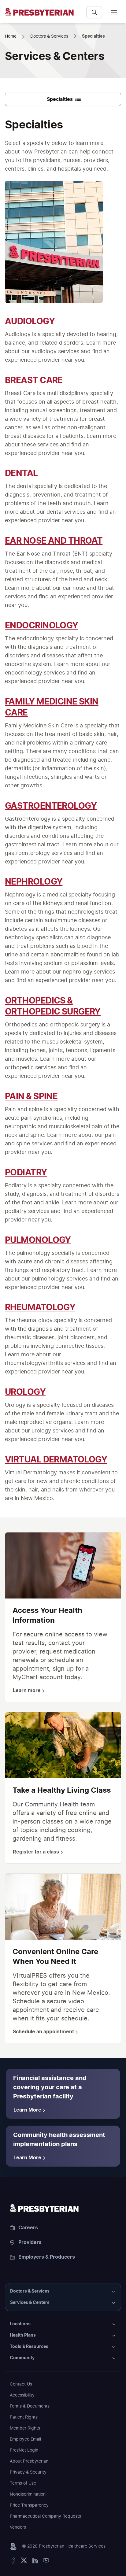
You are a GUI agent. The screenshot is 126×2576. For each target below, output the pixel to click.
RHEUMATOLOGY (40, 1308)
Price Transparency (29, 2505)
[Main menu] (114, 12)
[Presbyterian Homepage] (43, 15)
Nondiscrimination (28, 2494)
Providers (30, 2242)
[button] (63, 2291)
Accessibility (22, 2395)
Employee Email (25, 2439)
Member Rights (25, 2428)
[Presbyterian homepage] (63, 2208)
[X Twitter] (24, 2562)
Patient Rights (24, 2417)
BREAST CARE (34, 381)
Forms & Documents (30, 2406)
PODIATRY (26, 1173)
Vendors (18, 2527)
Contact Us (21, 2384)
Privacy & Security (28, 2472)
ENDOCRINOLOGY (42, 626)
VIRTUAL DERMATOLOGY (56, 1460)
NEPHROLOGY (34, 882)
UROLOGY (25, 1392)
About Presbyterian (29, 2461)
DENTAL (21, 474)
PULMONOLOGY (38, 1240)
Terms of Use (23, 2483)
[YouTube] (46, 2562)
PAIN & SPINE (31, 1097)
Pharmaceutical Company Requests (45, 2516)
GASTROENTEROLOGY (51, 806)
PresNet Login (24, 2450)
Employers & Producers (47, 2257)
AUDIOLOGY (30, 322)
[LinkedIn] (35, 2562)
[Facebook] (13, 2562)
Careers (28, 2228)
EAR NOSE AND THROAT (54, 541)
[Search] (94, 12)
